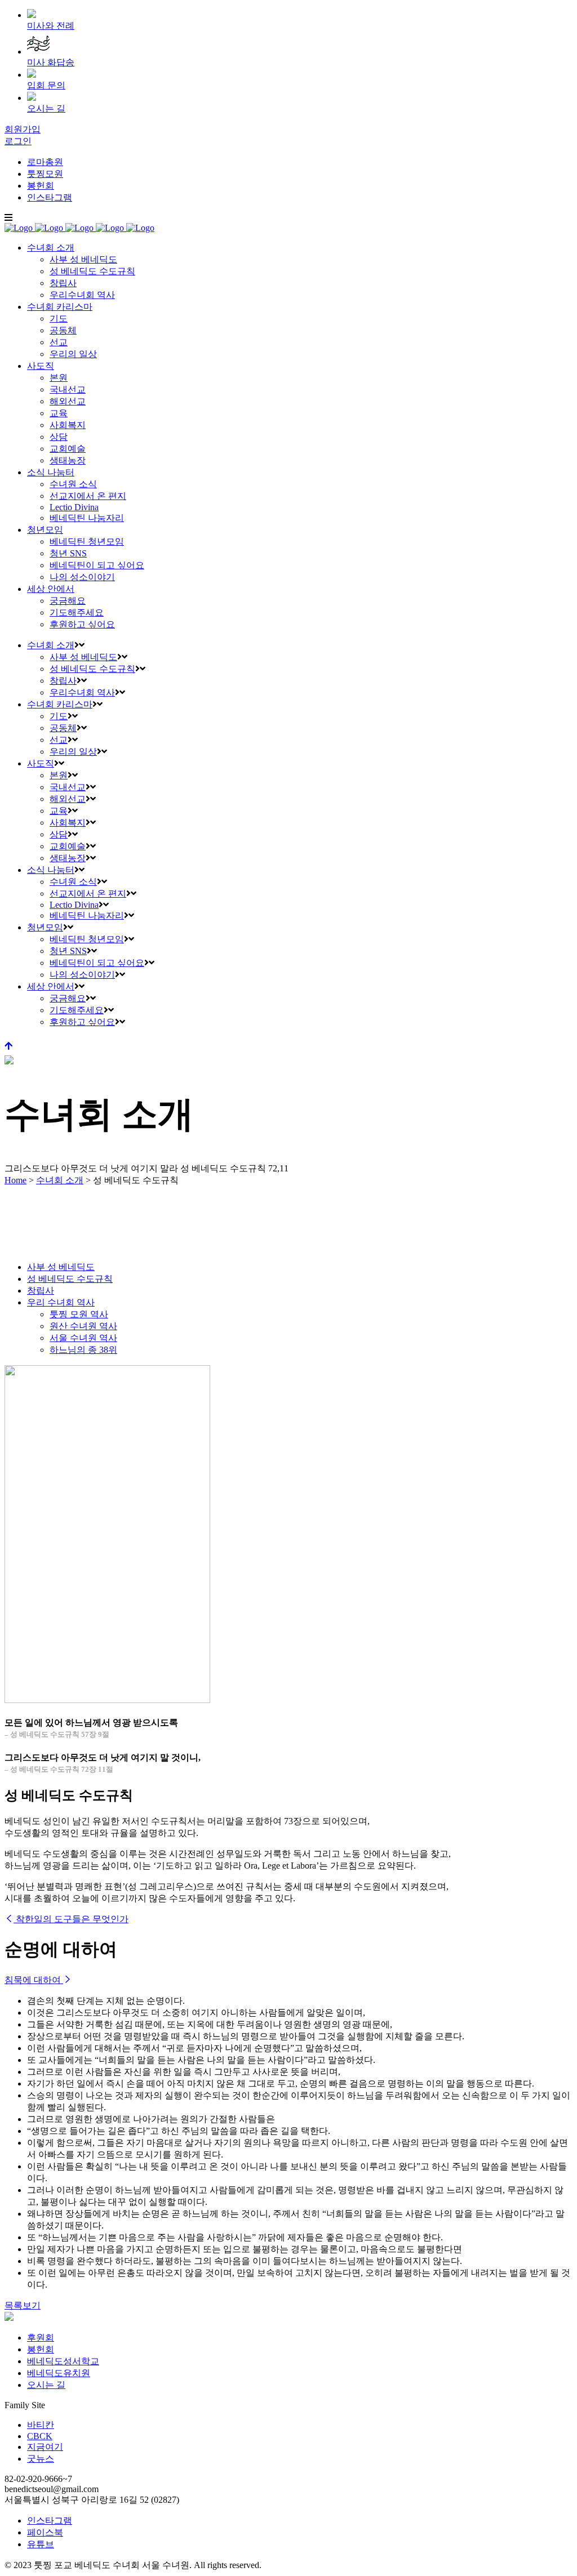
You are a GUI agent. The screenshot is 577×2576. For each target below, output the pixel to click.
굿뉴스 (41, 2459)
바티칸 (41, 2425)
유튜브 (41, 2544)
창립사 (41, 1291)
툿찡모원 (45, 174)
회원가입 (23, 129)
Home (15, 1180)
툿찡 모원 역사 (79, 1314)
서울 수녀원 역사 (83, 1338)
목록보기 (23, 2305)
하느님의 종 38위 (83, 1350)
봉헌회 (41, 186)
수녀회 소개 (60, 1180)
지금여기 (45, 2447)
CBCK (40, 2436)
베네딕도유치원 (59, 2373)
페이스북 (45, 2532)
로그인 (18, 141)
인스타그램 (50, 197)
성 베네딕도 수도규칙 (70, 1279)
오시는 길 (46, 2385)
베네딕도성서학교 (63, 2361)
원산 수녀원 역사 (83, 1326)
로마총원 (45, 162)
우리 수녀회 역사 (61, 1302)
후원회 (41, 2337)
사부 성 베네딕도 (61, 1267)
